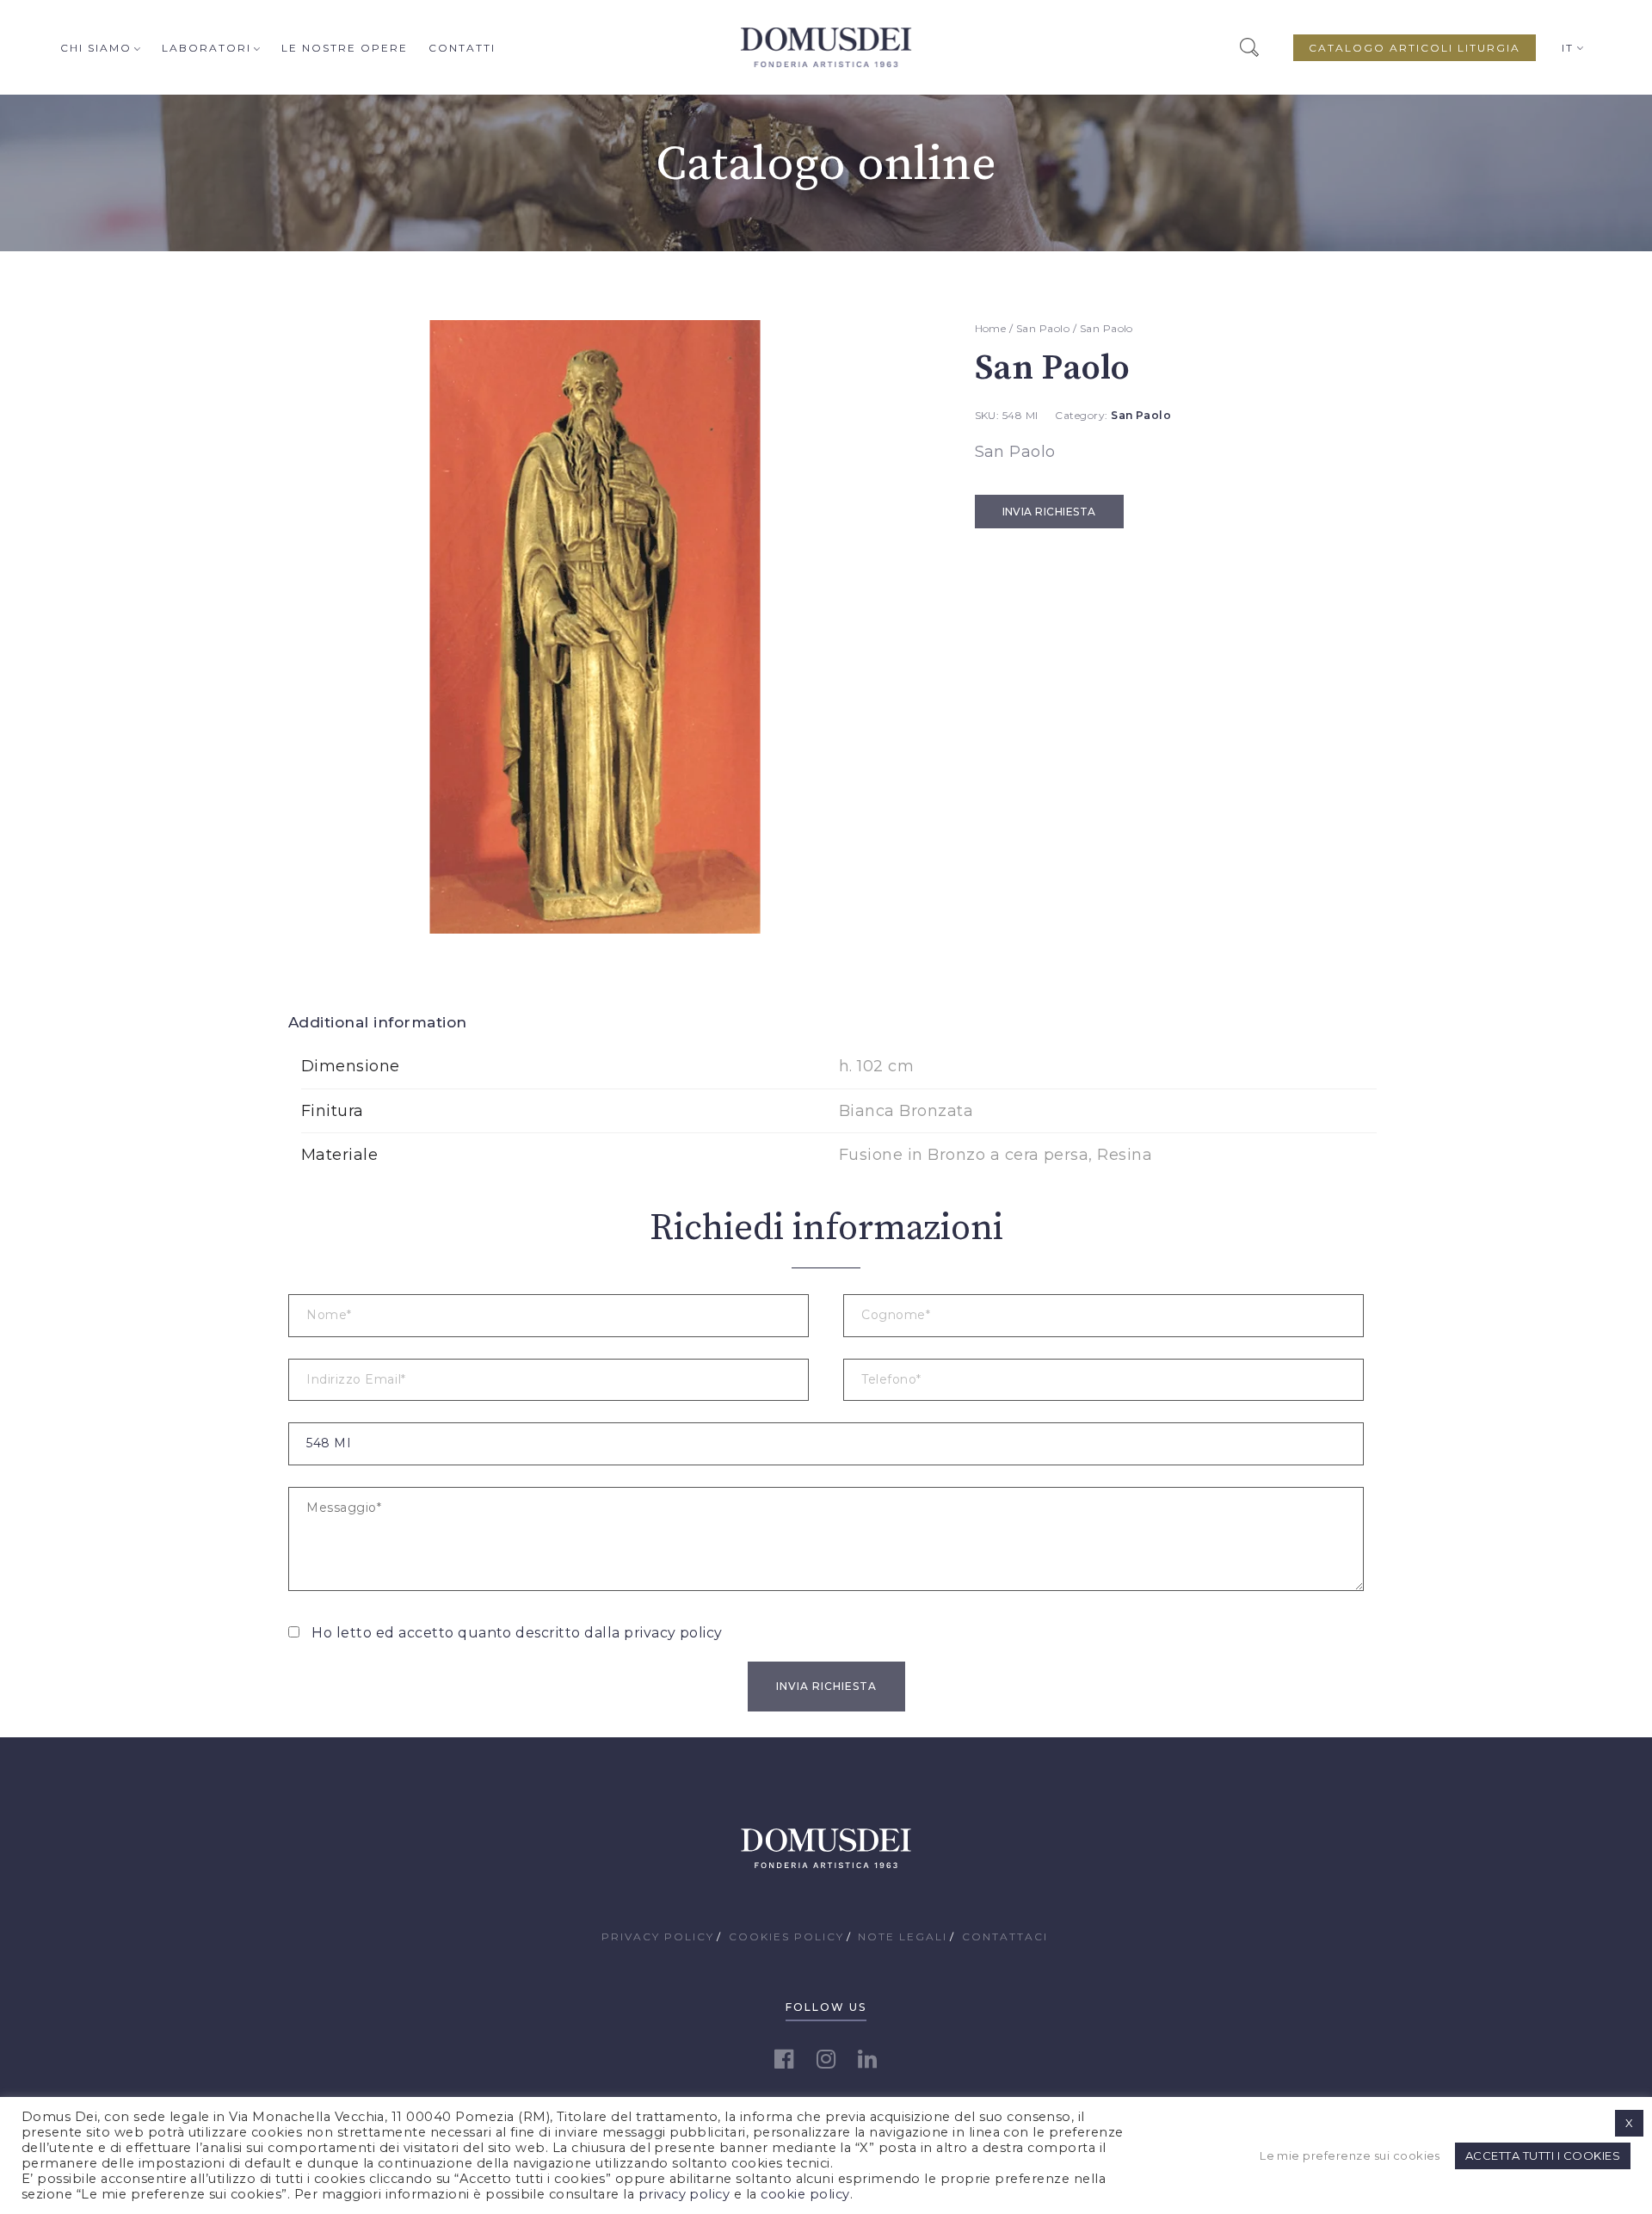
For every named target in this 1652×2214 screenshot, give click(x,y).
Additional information (378, 1022)
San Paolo (1043, 328)
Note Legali (903, 1936)
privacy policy (673, 1633)
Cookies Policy (786, 1936)
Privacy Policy (658, 1936)
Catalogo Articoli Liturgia (1415, 48)
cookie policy (805, 2194)
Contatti (462, 48)
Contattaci (1005, 1936)
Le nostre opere (345, 48)
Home (991, 328)
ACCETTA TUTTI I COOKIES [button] (1543, 2155)
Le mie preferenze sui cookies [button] (1350, 2155)
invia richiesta (1049, 512)
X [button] (1629, 2123)
